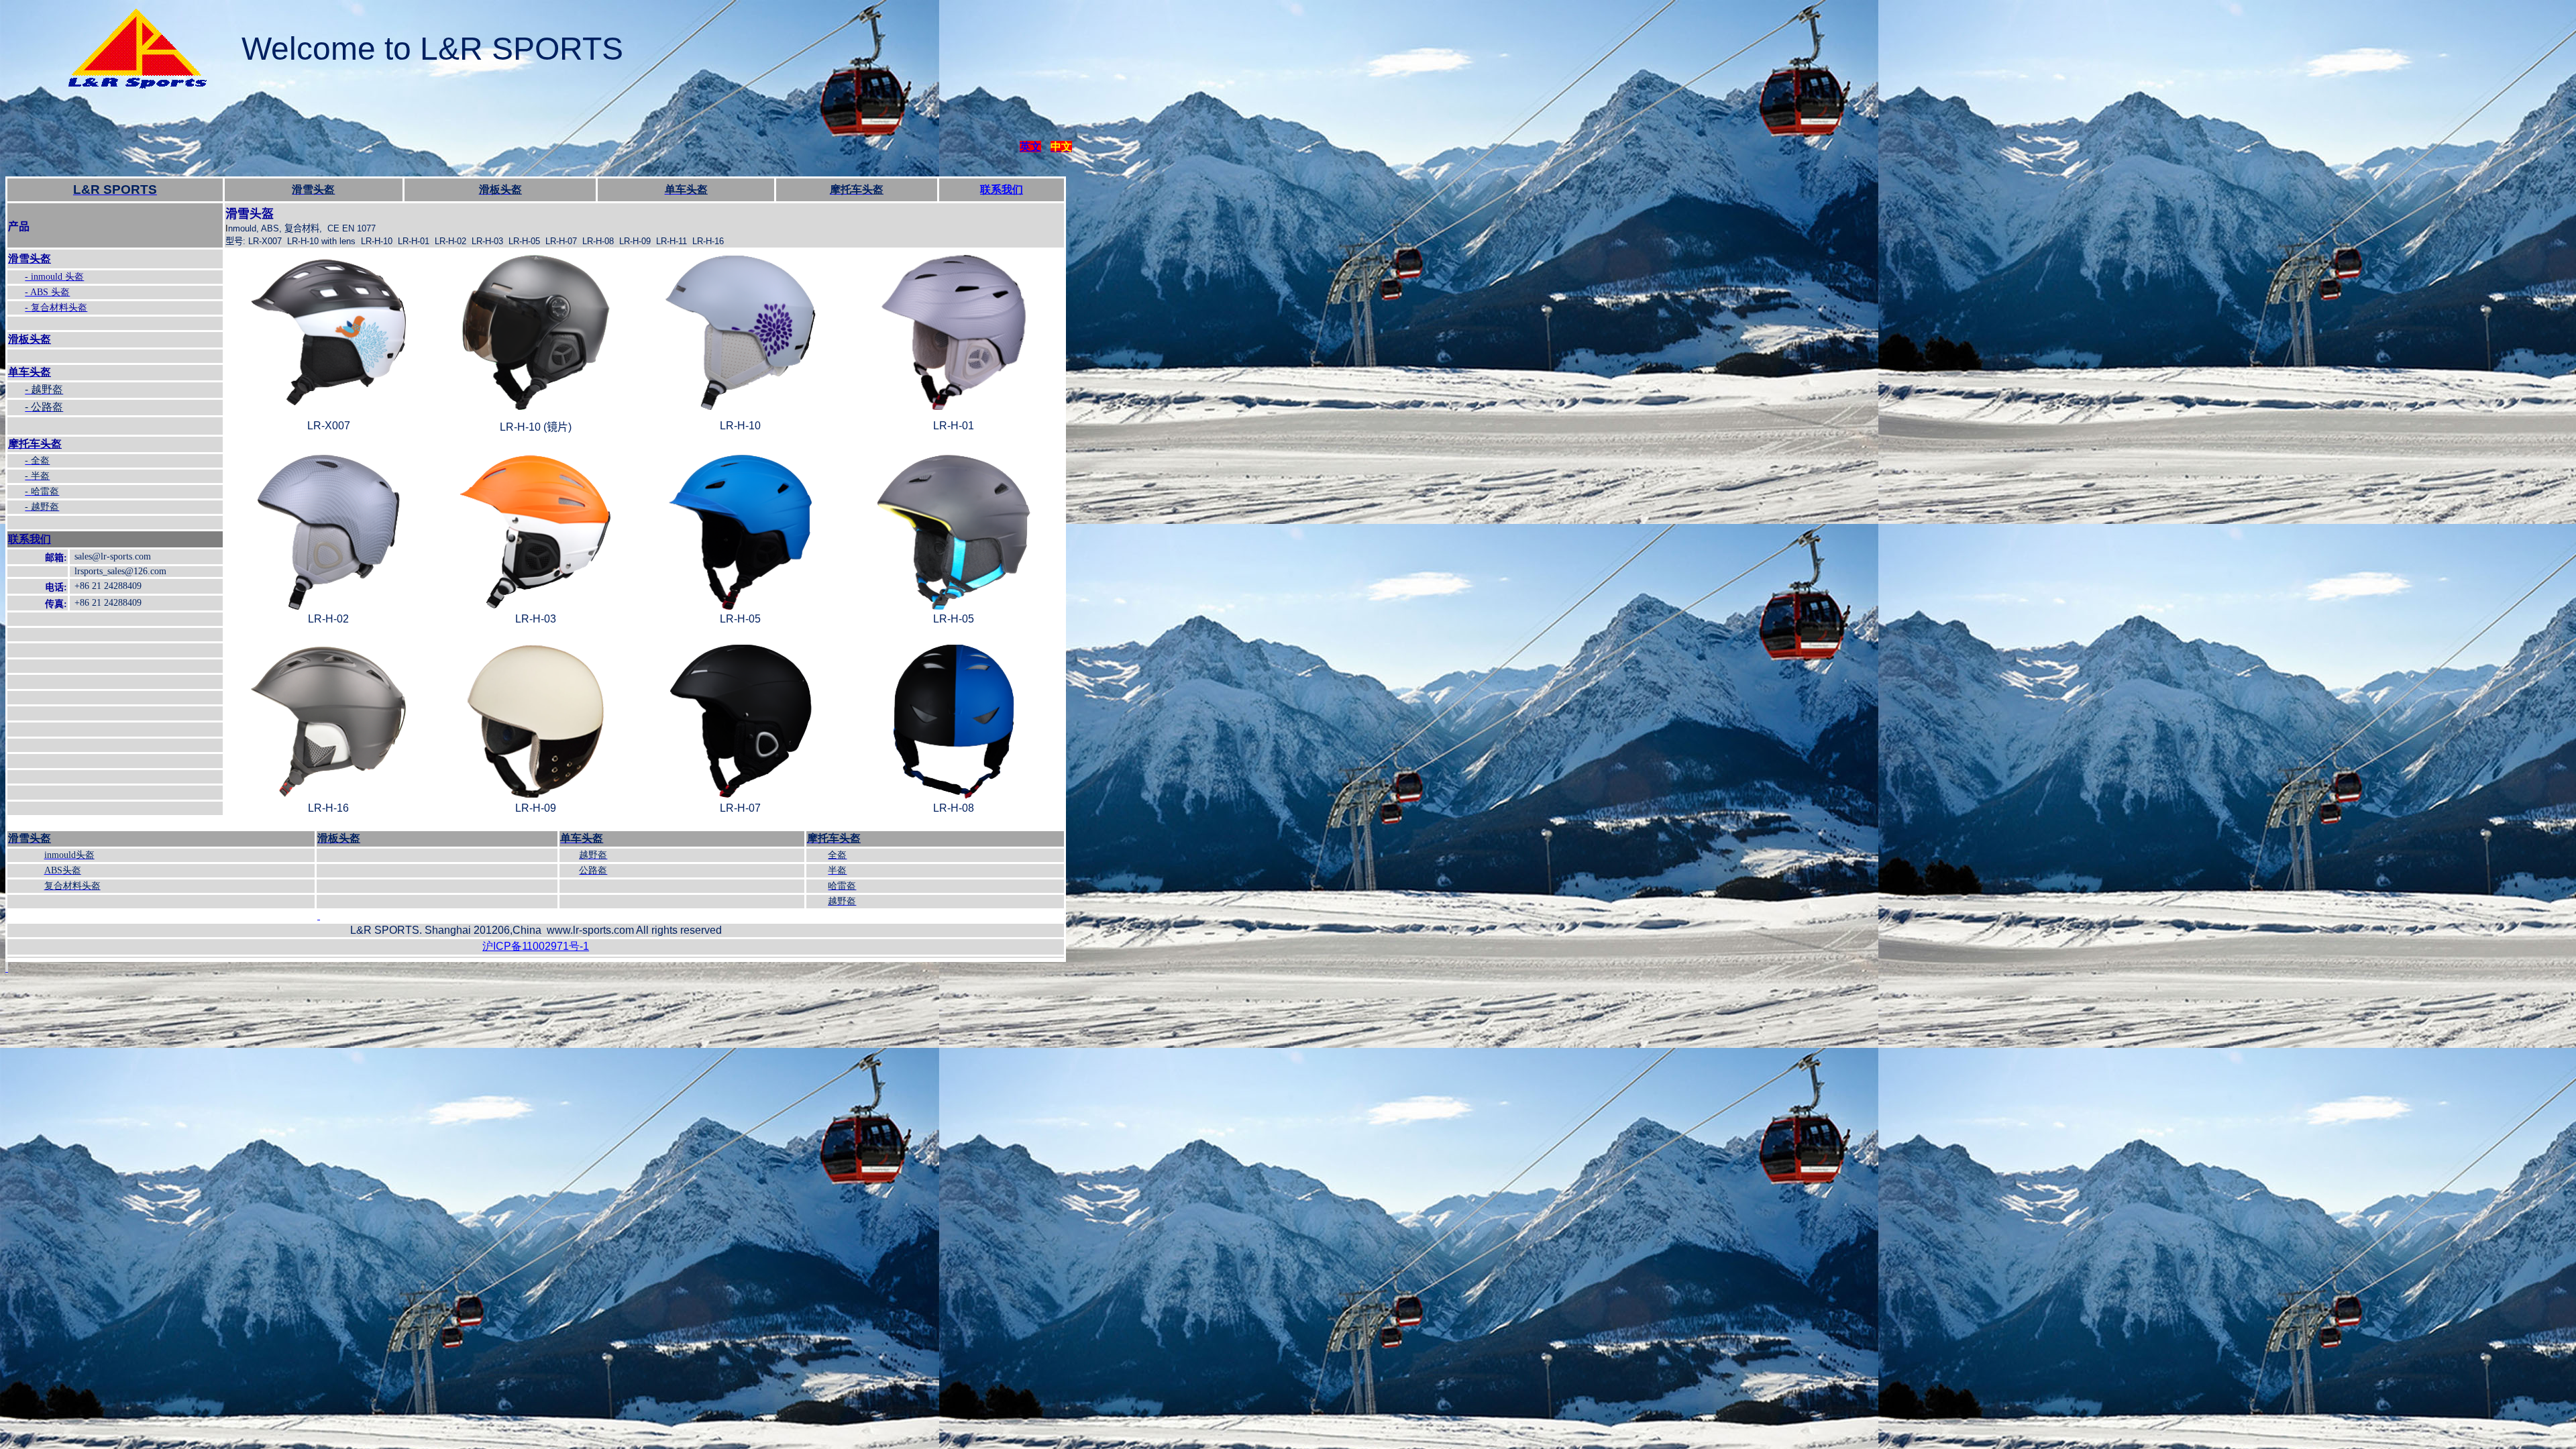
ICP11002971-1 (536, 946)
